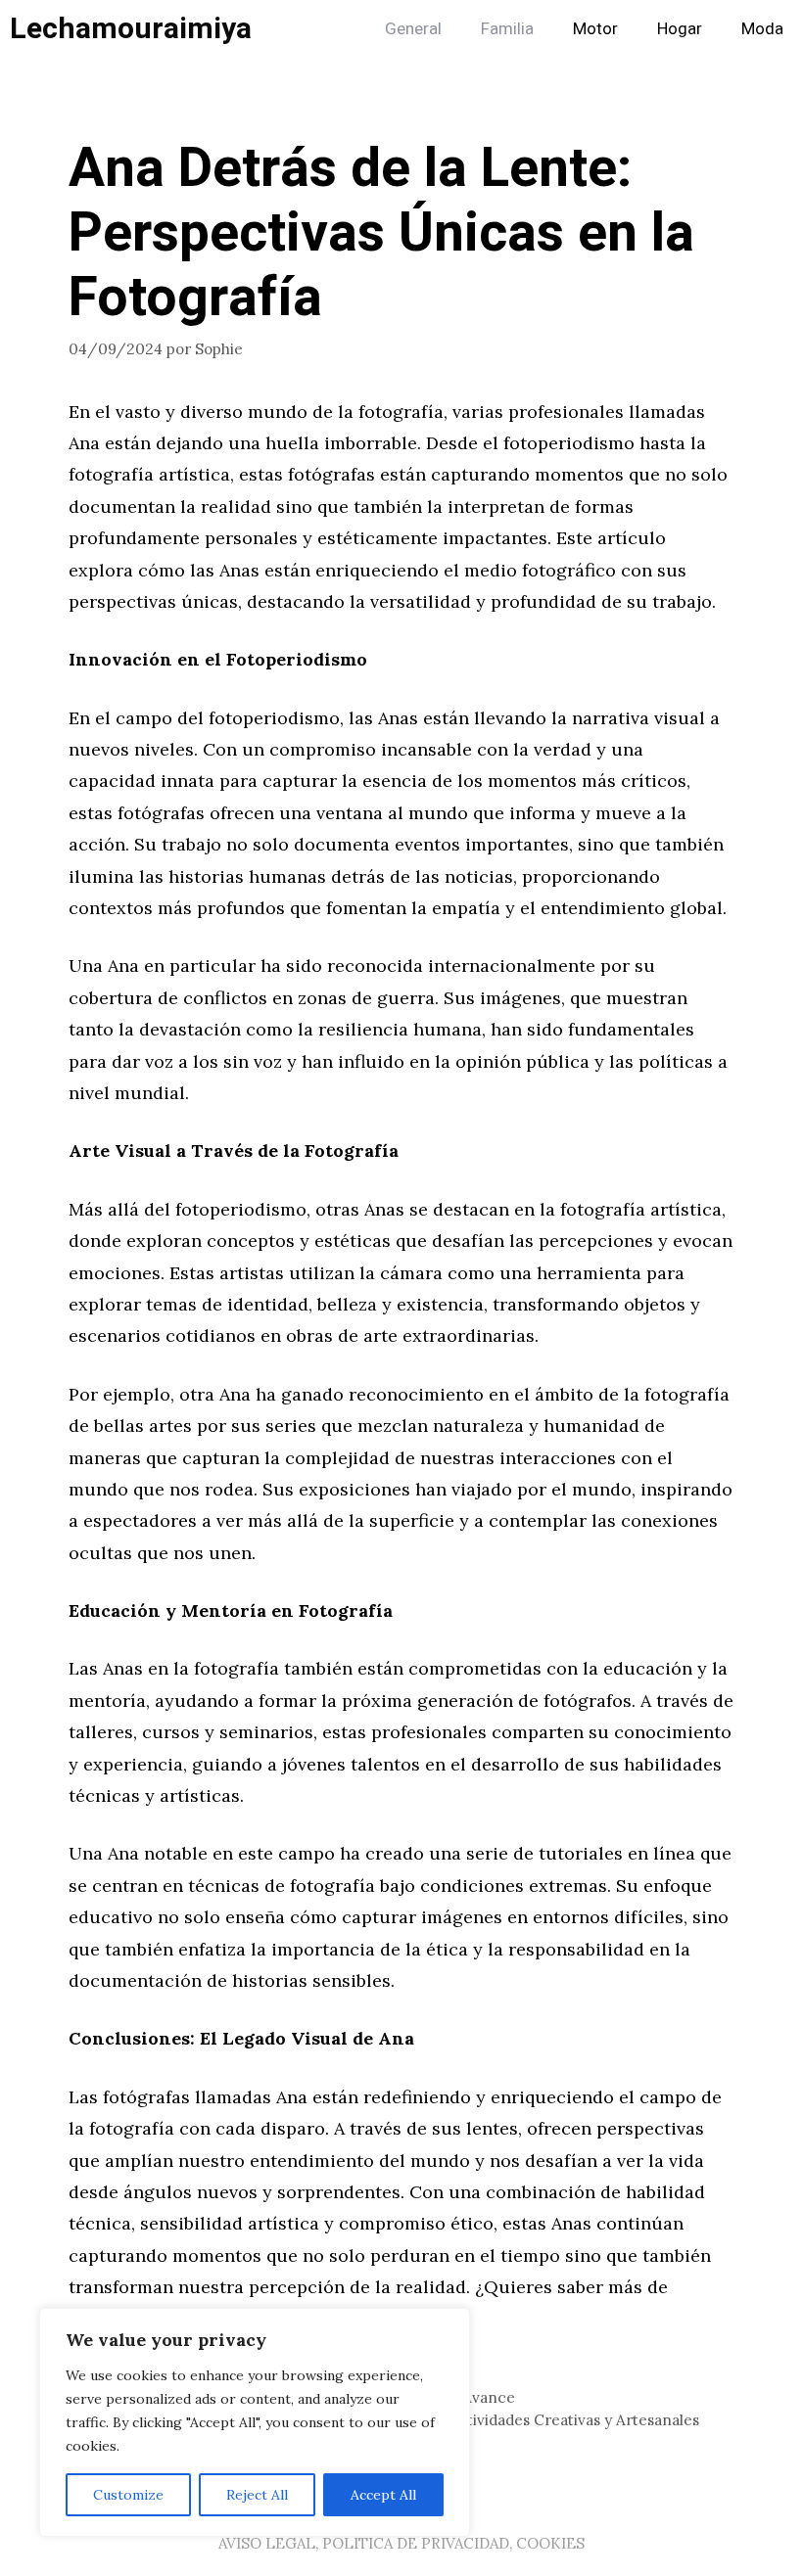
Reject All (257, 2495)
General (413, 29)
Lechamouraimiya (131, 29)
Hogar (680, 29)
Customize (128, 2495)
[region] (255, 2422)
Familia (507, 29)
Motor (595, 29)
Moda (762, 29)
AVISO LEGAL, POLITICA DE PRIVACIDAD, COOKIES (401, 2543)
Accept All (383, 2495)
